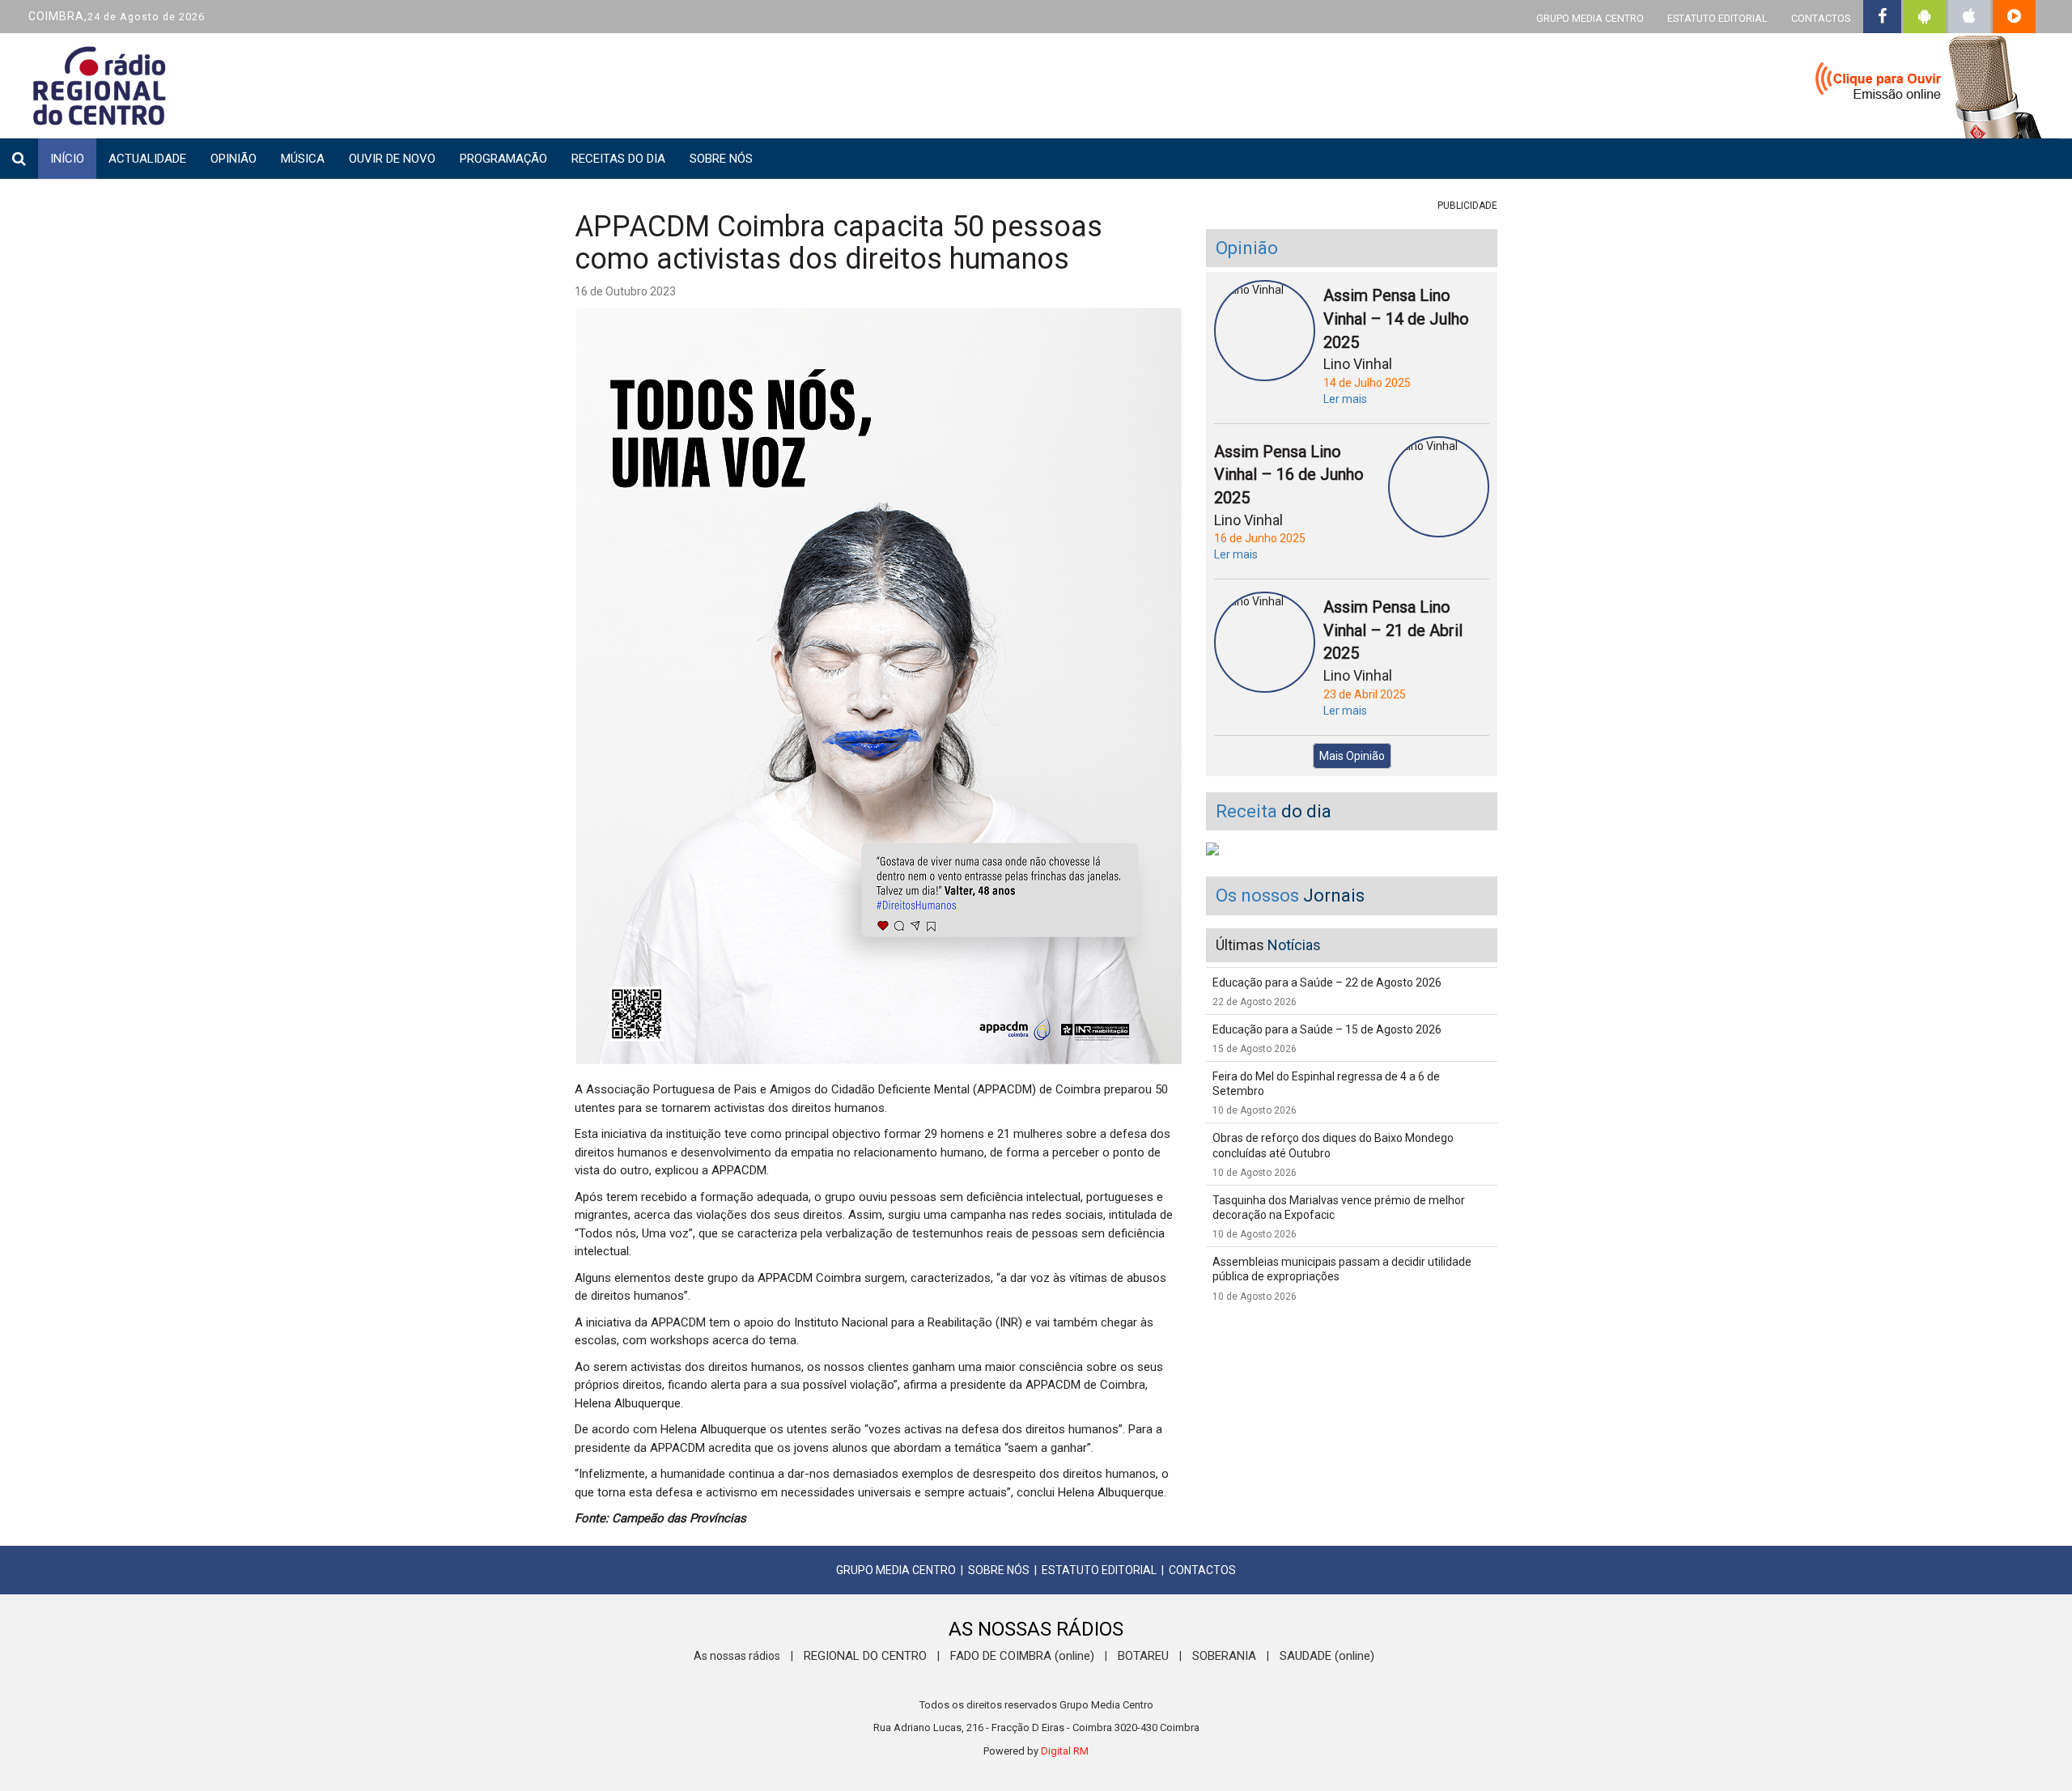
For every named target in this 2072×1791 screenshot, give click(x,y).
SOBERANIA (1224, 1656)
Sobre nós (721, 159)
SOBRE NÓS (999, 1570)
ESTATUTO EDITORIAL (1717, 18)
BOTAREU (1143, 1656)
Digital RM (1065, 1751)
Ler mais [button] (1345, 399)
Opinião (234, 159)
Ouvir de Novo (392, 159)
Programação (503, 159)
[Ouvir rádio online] (1918, 89)
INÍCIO (67, 159)
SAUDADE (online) (1327, 1656)
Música (303, 159)
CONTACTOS (1821, 18)
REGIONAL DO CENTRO (865, 1656)
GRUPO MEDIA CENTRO (1590, 18)
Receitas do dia (618, 159)
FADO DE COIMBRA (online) (1022, 1656)
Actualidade (147, 159)
